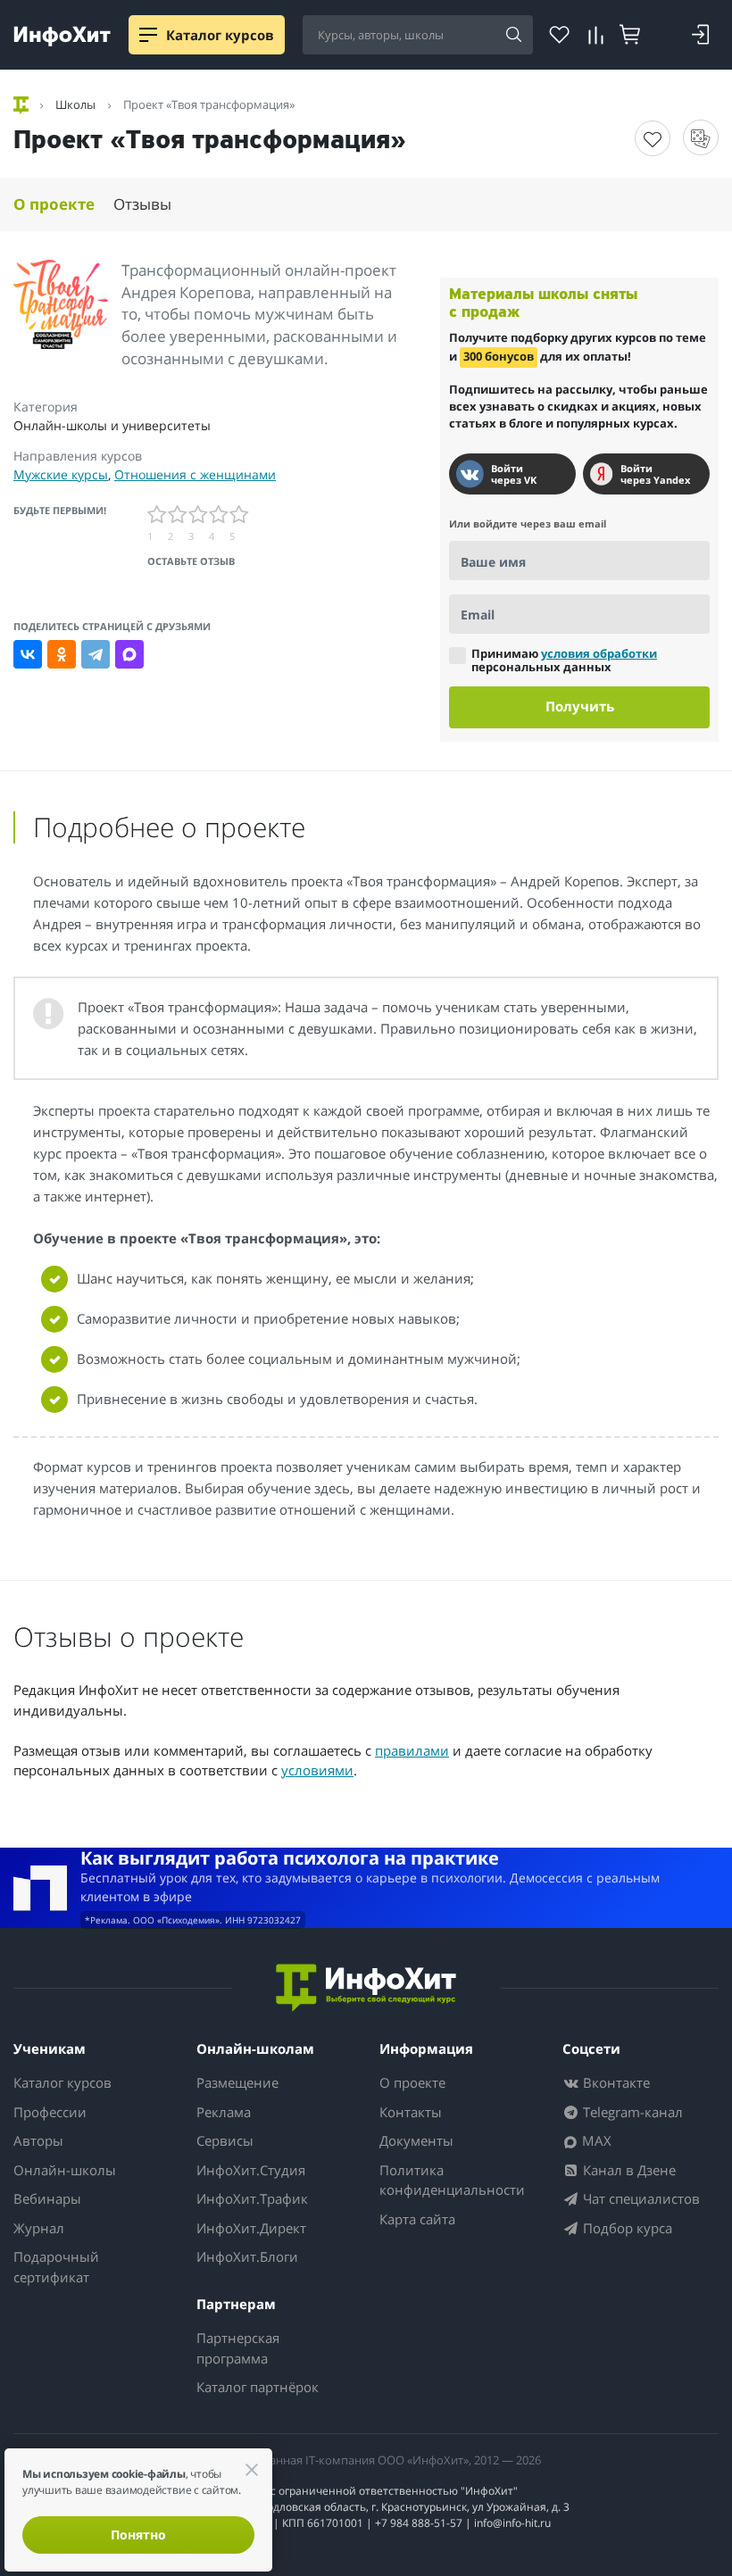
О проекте (54, 204)
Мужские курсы (61, 474)
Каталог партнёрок (258, 2387)
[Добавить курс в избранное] (653, 138)
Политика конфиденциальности (452, 2180)
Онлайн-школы (65, 2170)
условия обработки (599, 653)
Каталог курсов (62, 2082)
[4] (219, 515)
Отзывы (142, 204)
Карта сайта (417, 2219)
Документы (416, 2140)
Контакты (411, 2112)
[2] (178, 515)
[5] (240, 515)
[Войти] (701, 35)
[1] (158, 515)
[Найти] (513, 36)
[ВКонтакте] (28, 654)
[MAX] (129, 654)
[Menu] (148, 35)
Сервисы (225, 2140)
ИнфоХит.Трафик (252, 2198)
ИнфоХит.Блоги (247, 2256)
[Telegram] (96, 654)
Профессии (50, 2112)
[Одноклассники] (62, 654)
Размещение (237, 2082)
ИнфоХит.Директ (251, 2228)
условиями (317, 1770)
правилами (412, 1750)
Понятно (138, 2534)
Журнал (39, 2228)
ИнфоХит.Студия (251, 2170)
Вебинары (47, 2198)
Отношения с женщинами (195, 474)
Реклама (224, 2112)
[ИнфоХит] (62, 36)
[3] (199, 515)
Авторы (38, 2140)
